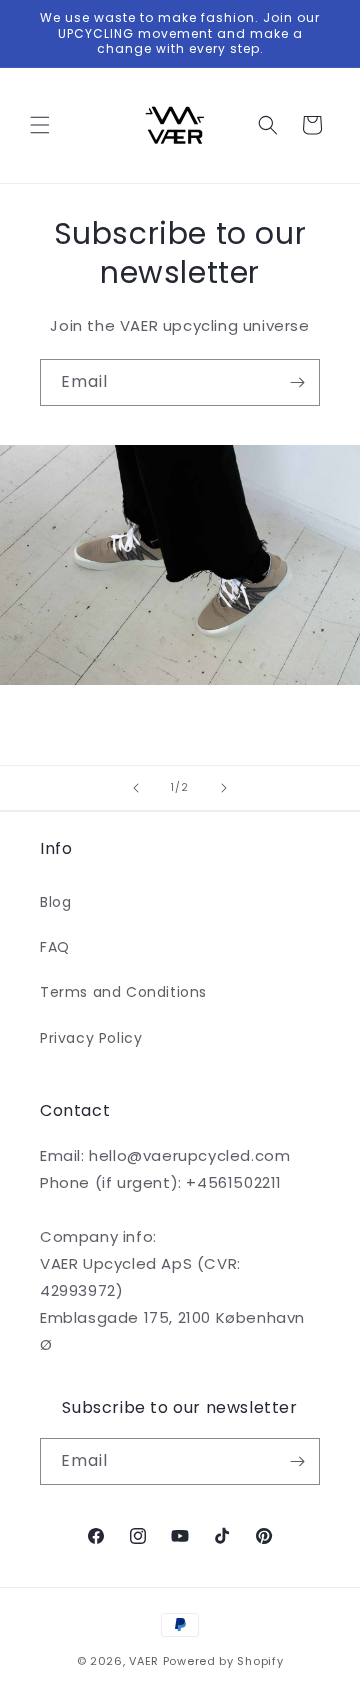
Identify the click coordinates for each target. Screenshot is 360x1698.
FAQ (55, 947)
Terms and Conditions (123, 992)
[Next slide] (224, 788)
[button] (40, 125)
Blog (55, 902)
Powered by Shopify (223, 1661)
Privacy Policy (91, 1038)
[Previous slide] (136, 788)
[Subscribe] (297, 382)
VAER (144, 1661)
